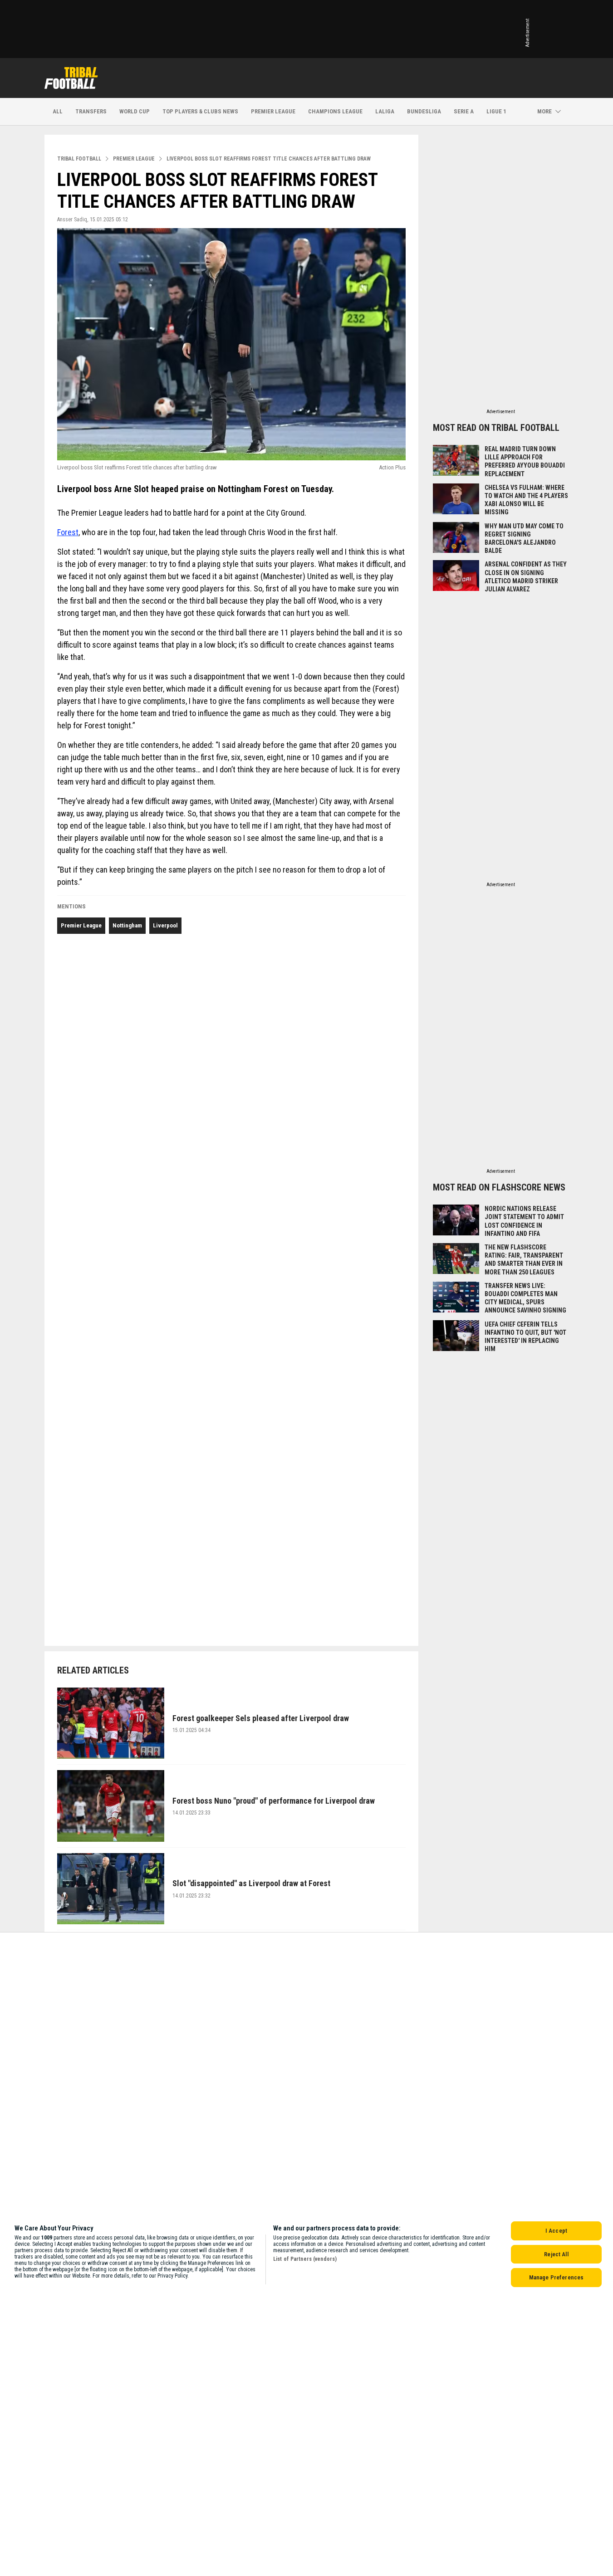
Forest (68, 532)
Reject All (556, 2254)
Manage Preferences (556, 2277)
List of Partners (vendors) (305, 2259)
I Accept (556, 2231)
